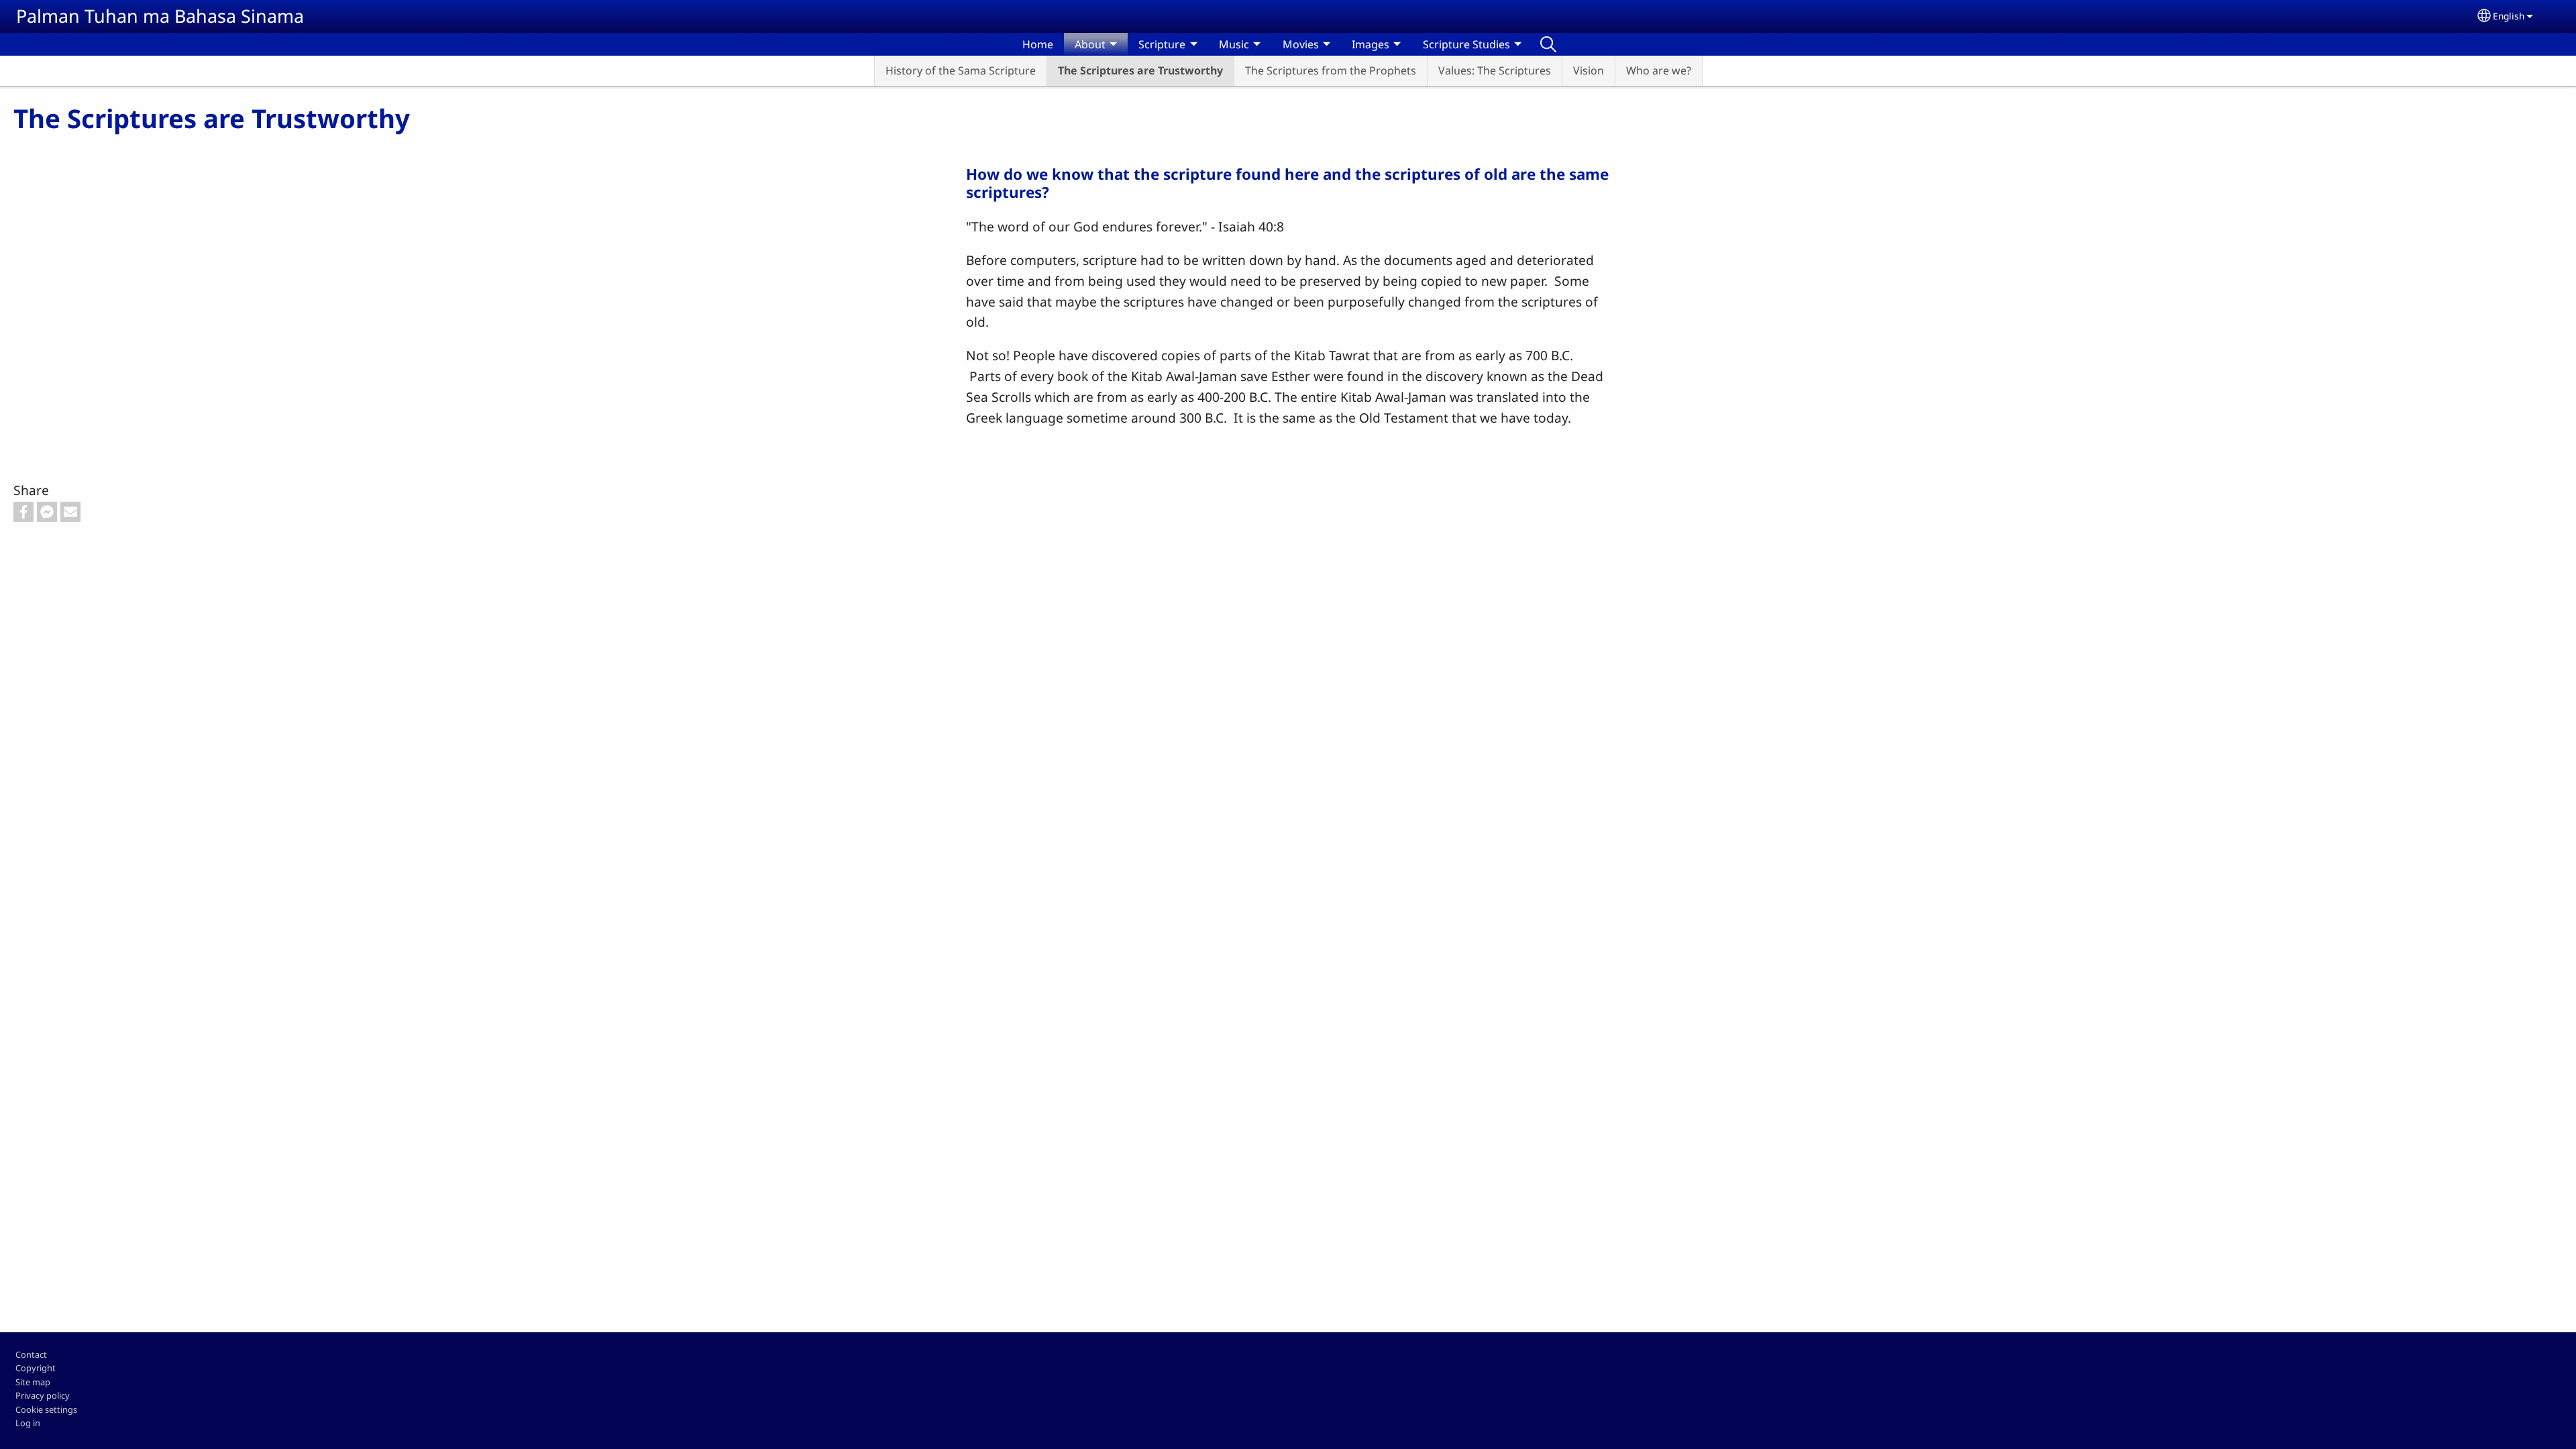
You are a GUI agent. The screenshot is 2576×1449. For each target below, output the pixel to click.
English (2509, 16)
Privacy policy (43, 1395)
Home (1038, 44)
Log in (28, 1423)
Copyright (36, 1368)
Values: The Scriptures (1495, 70)
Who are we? (1659, 70)
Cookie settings (46, 1409)
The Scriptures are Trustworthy (1140, 70)
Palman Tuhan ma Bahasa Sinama (160, 16)
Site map (33, 1382)
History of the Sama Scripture (961, 70)
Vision (1589, 70)
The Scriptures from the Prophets (1331, 70)
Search (1548, 44)
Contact (31, 1354)
